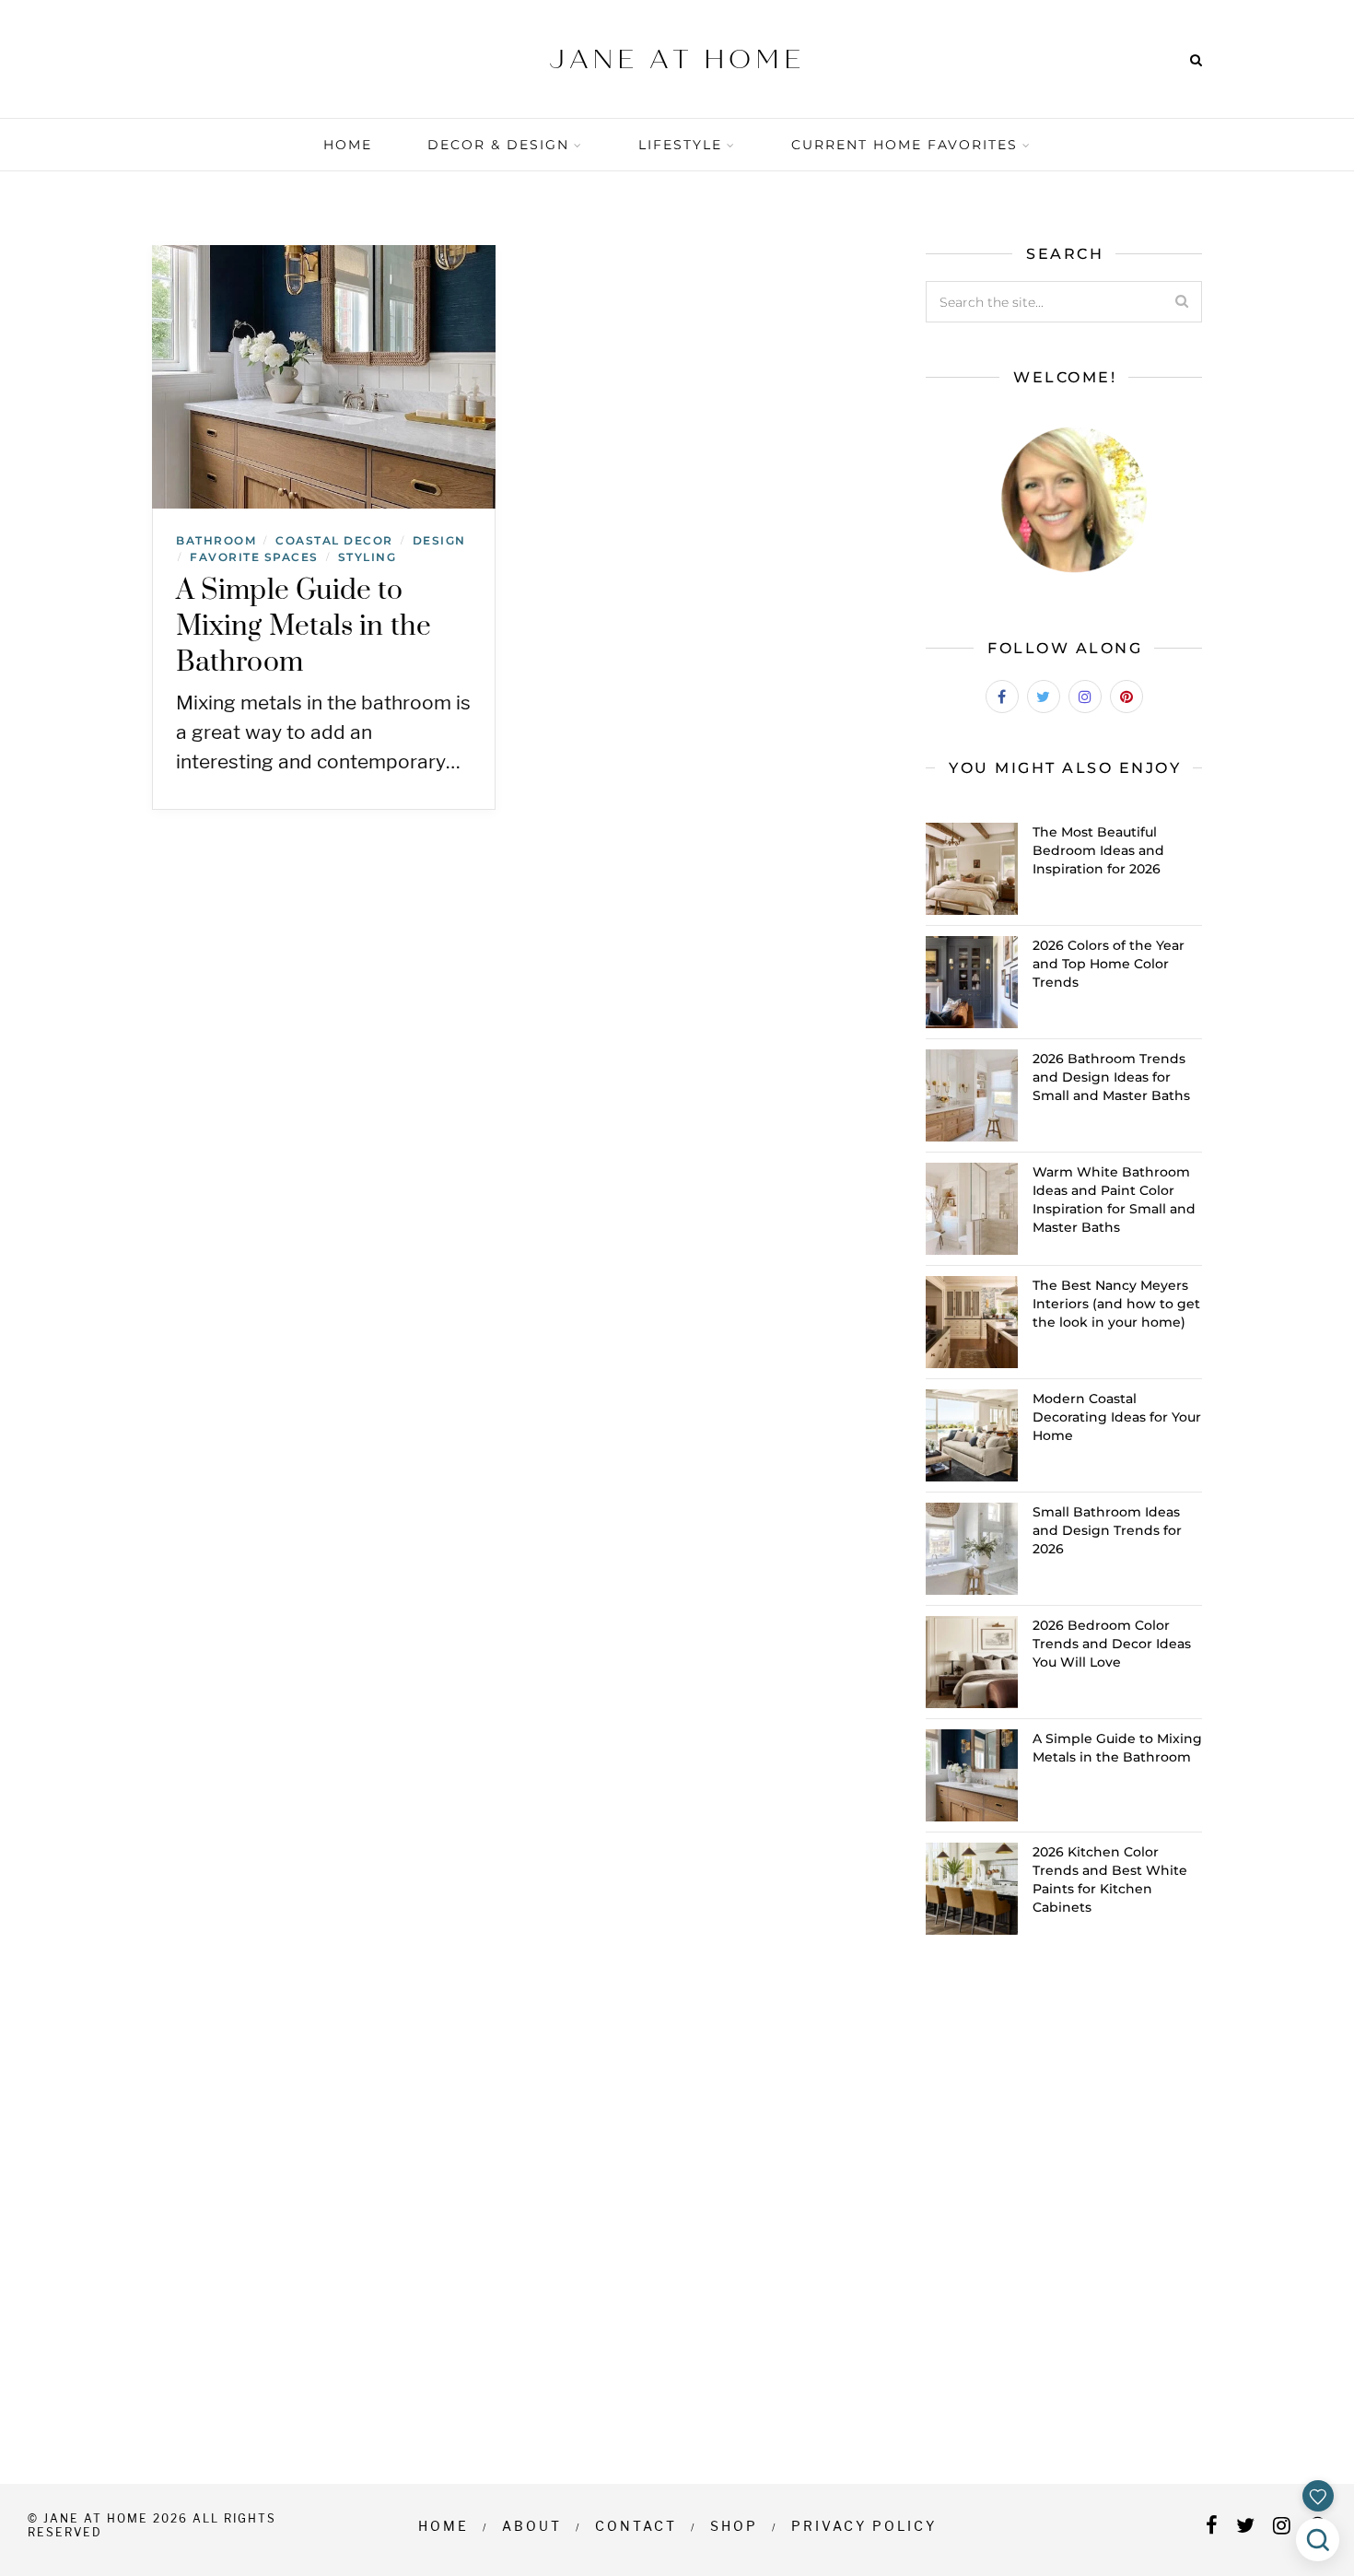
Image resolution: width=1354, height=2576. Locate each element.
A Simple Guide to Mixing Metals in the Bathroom (303, 626)
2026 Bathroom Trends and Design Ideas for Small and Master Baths (1111, 1077)
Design (439, 540)
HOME (348, 145)
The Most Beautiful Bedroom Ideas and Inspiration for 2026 (1098, 850)
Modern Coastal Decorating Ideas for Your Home (1117, 1417)
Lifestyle (680, 145)
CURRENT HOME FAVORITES (905, 145)
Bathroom (216, 540)
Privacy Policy (864, 2526)
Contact (636, 2526)
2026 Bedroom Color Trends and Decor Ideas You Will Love (1112, 1644)
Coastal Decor (334, 540)
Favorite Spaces (254, 557)
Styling (368, 557)
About (532, 2526)
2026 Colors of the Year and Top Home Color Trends (1109, 964)
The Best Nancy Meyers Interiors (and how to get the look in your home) (1116, 1304)
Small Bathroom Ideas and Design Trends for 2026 (1107, 1530)
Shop (734, 2526)
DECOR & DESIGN (498, 145)
